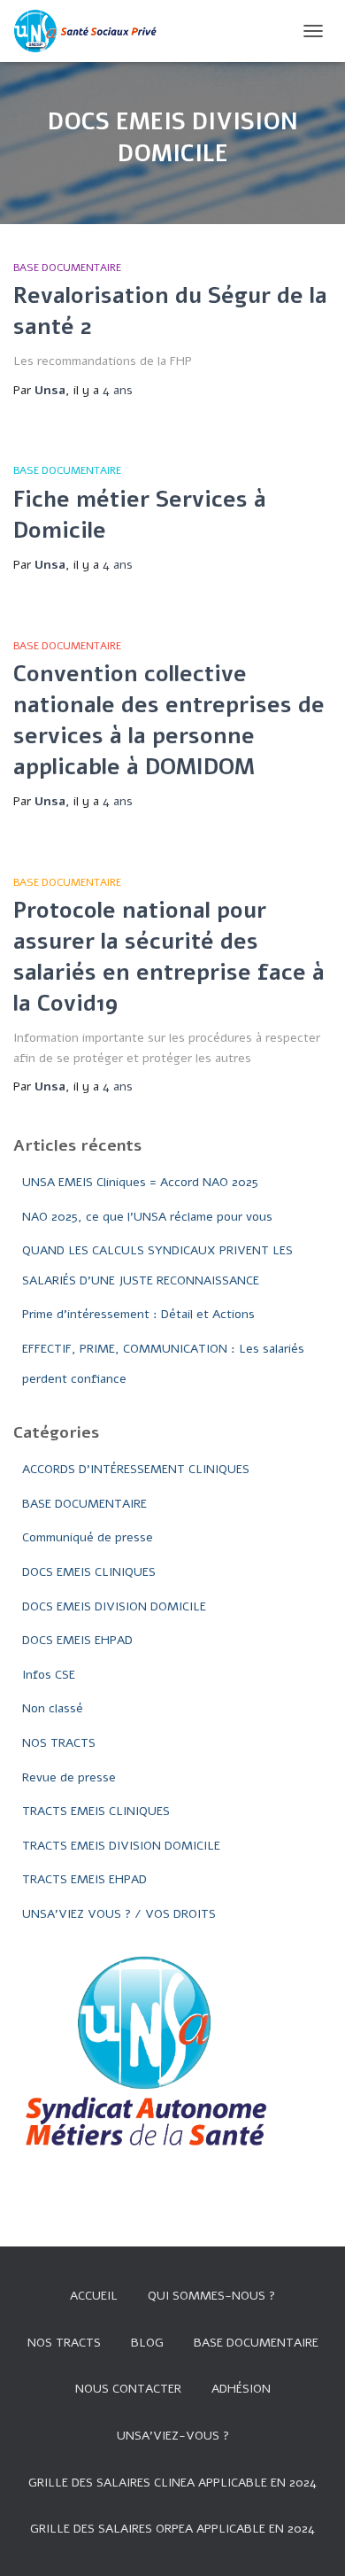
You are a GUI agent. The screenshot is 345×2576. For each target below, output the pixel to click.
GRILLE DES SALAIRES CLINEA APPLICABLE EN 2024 (172, 2483)
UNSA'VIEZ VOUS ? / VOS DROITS (119, 1914)
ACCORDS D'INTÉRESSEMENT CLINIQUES (136, 1469)
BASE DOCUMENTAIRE (67, 268)
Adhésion (241, 2389)
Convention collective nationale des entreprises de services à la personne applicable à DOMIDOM (169, 721)
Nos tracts (64, 2343)
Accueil (94, 2296)
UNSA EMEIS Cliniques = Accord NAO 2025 (140, 1182)
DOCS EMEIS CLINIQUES (89, 1572)
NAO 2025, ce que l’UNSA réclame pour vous (147, 1217)
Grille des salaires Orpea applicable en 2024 (172, 2529)
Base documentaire (256, 2343)
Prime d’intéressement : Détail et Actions (138, 1314)
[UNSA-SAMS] (95, 31)
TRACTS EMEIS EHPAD (84, 1879)
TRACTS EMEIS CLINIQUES (96, 1811)
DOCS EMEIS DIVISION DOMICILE (114, 1606)
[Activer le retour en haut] (310, 2541)
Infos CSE (49, 1675)
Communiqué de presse (88, 1537)
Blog (147, 2343)
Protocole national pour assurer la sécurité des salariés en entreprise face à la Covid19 (169, 957)
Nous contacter (128, 2389)
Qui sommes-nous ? (211, 2296)
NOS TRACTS (59, 1743)
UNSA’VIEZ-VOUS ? (173, 2436)
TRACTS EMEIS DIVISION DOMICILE (121, 1846)
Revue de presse (69, 1777)
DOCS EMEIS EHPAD (77, 1640)
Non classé (53, 1708)
